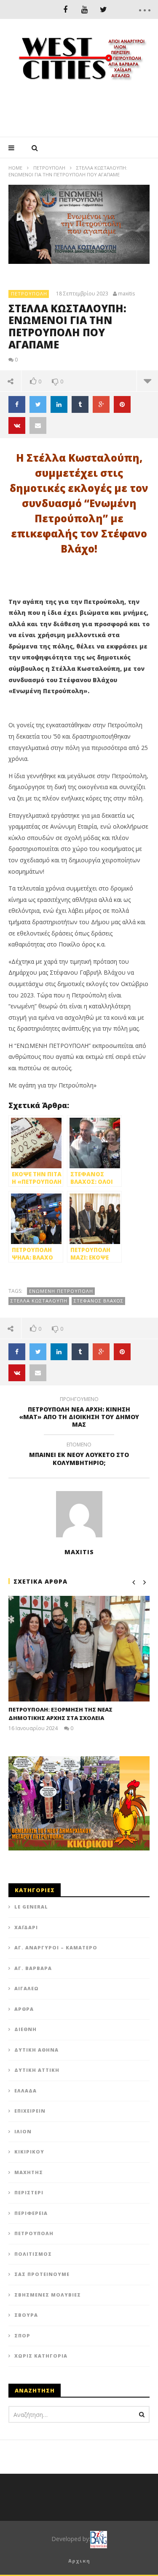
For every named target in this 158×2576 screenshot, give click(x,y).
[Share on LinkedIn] (59, 404)
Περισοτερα (147, 381)
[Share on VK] (17, 425)
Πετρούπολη (49, 168)
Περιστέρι (29, 2192)
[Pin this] (122, 404)
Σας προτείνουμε (42, 2274)
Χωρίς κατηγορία (41, 2356)
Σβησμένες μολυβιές (48, 2295)
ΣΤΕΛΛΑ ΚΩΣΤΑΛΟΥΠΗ (39, 1301)
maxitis (126, 294)
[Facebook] (66, 9)
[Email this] (38, 425)
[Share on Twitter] (38, 404)
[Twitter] (103, 9)
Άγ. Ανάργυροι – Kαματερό (56, 1947)
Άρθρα (24, 2009)
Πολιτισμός (33, 2254)
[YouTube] (84, 9)
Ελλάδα (25, 2091)
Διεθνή (25, 2029)
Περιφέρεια (31, 2213)
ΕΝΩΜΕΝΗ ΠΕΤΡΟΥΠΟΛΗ (61, 1291)
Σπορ (22, 2335)
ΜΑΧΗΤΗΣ (29, 2172)
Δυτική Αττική (37, 2070)
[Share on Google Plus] (101, 404)
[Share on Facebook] (17, 404)
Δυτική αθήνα (36, 2050)
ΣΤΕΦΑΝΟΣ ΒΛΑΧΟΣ (99, 1301)
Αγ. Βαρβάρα (33, 1968)
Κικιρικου (29, 2152)
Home (15, 168)
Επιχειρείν (30, 2111)
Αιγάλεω (27, 1988)
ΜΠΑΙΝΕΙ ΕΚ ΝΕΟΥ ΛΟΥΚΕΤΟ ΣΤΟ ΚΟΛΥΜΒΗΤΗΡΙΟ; (79, 1455)
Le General (31, 1907)
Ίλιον (23, 2131)
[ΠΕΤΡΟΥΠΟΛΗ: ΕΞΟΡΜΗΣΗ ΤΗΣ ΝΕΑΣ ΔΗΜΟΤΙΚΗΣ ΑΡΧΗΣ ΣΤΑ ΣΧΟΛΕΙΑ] (79, 1649)
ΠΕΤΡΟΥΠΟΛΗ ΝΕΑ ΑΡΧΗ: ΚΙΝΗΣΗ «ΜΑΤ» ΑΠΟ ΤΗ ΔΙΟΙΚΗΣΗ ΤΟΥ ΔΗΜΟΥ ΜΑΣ (79, 1413)
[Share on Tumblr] (80, 404)
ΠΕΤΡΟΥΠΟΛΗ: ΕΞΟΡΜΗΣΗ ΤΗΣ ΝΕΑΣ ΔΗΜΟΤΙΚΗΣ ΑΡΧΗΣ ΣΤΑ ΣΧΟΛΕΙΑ (60, 1714)
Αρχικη (79, 2561)
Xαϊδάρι (26, 1927)
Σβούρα (26, 2315)
